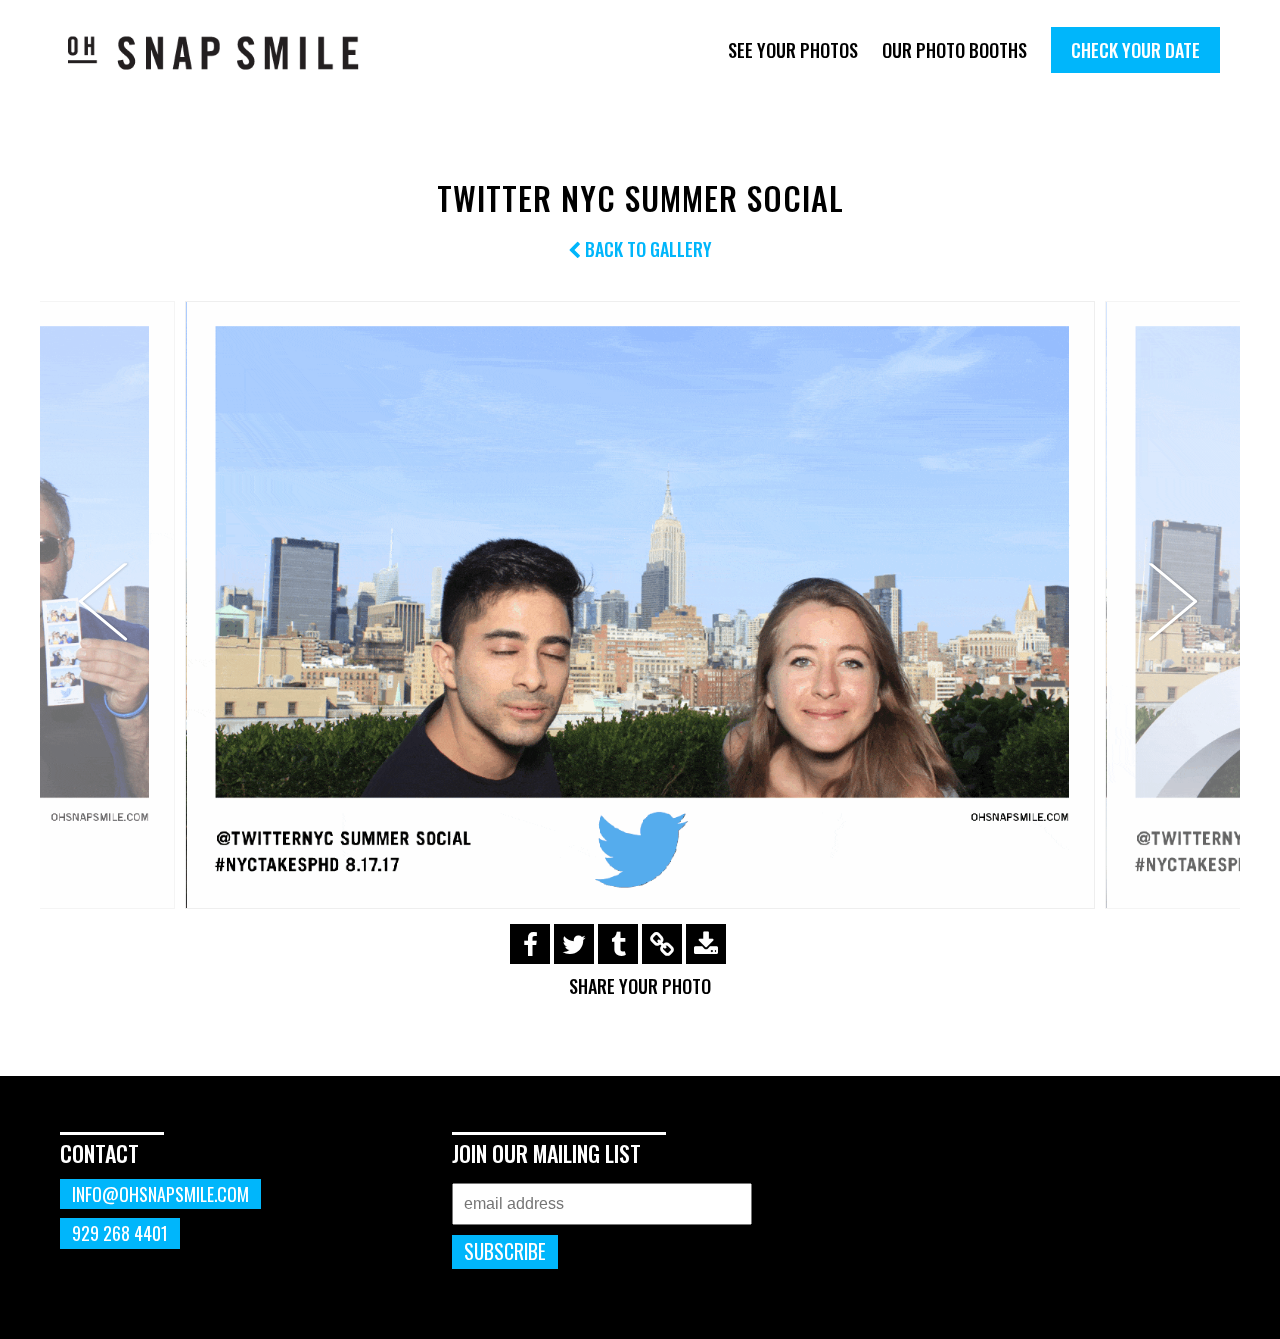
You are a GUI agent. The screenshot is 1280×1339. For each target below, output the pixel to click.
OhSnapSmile (227, 52)
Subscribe (505, 1251)
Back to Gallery (646, 249)
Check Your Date (1135, 50)
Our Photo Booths (954, 50)
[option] (640, 604)
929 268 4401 (120, 1233)
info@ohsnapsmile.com (160, 1194)
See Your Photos (793, 50)
